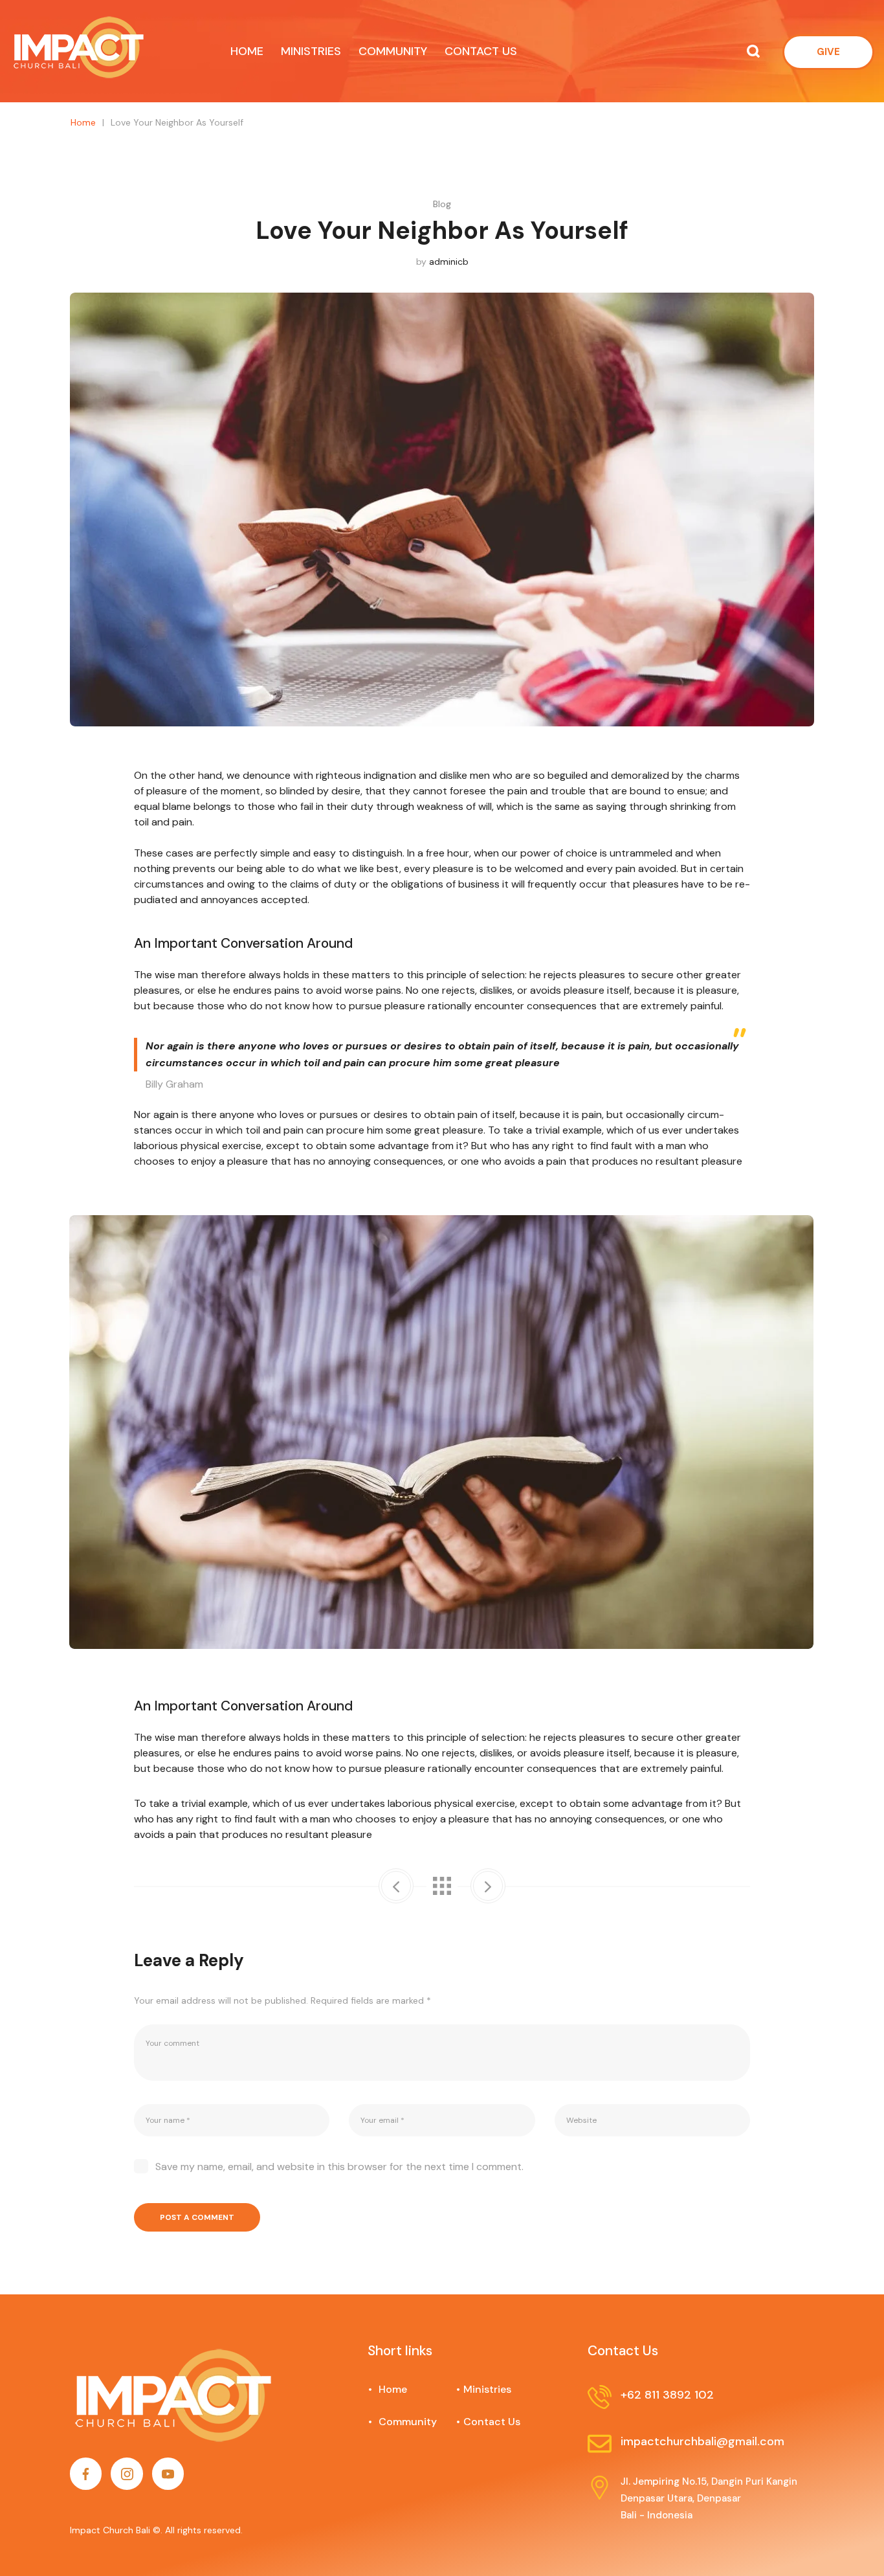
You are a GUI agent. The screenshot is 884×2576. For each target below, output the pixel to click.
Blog (442, 204)
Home (83, 122)
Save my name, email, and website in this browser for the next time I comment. (339, 2167)
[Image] (86, 2473)
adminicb (449, 262)
